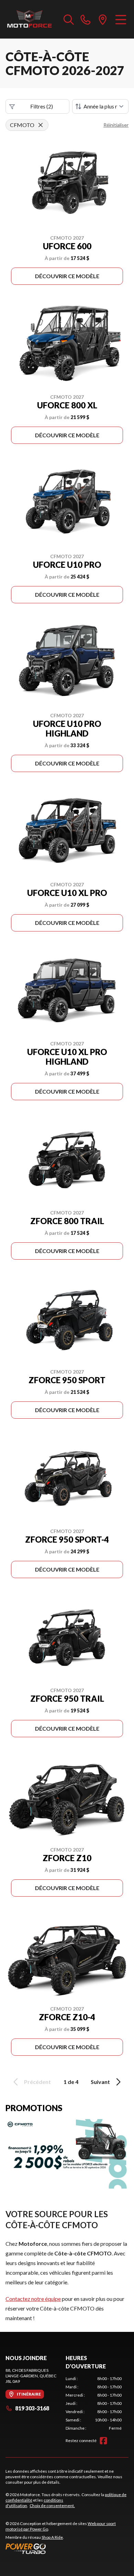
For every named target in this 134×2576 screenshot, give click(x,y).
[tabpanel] (94, 2403)
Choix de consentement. (52, 2506)
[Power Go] (67, 2548)
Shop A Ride (52, 2537)
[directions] (103, 19)
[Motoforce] (29, 19)
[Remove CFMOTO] (41, 125)
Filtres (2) (42, 106)
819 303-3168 (32, 2408)
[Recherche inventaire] (69, 19)
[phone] (86, 19)
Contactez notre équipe (33, 2299)
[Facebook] (103, 2441)
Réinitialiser (116, 125)
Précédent (37, 2082)
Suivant (100, 2082)
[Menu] (121, 19)
